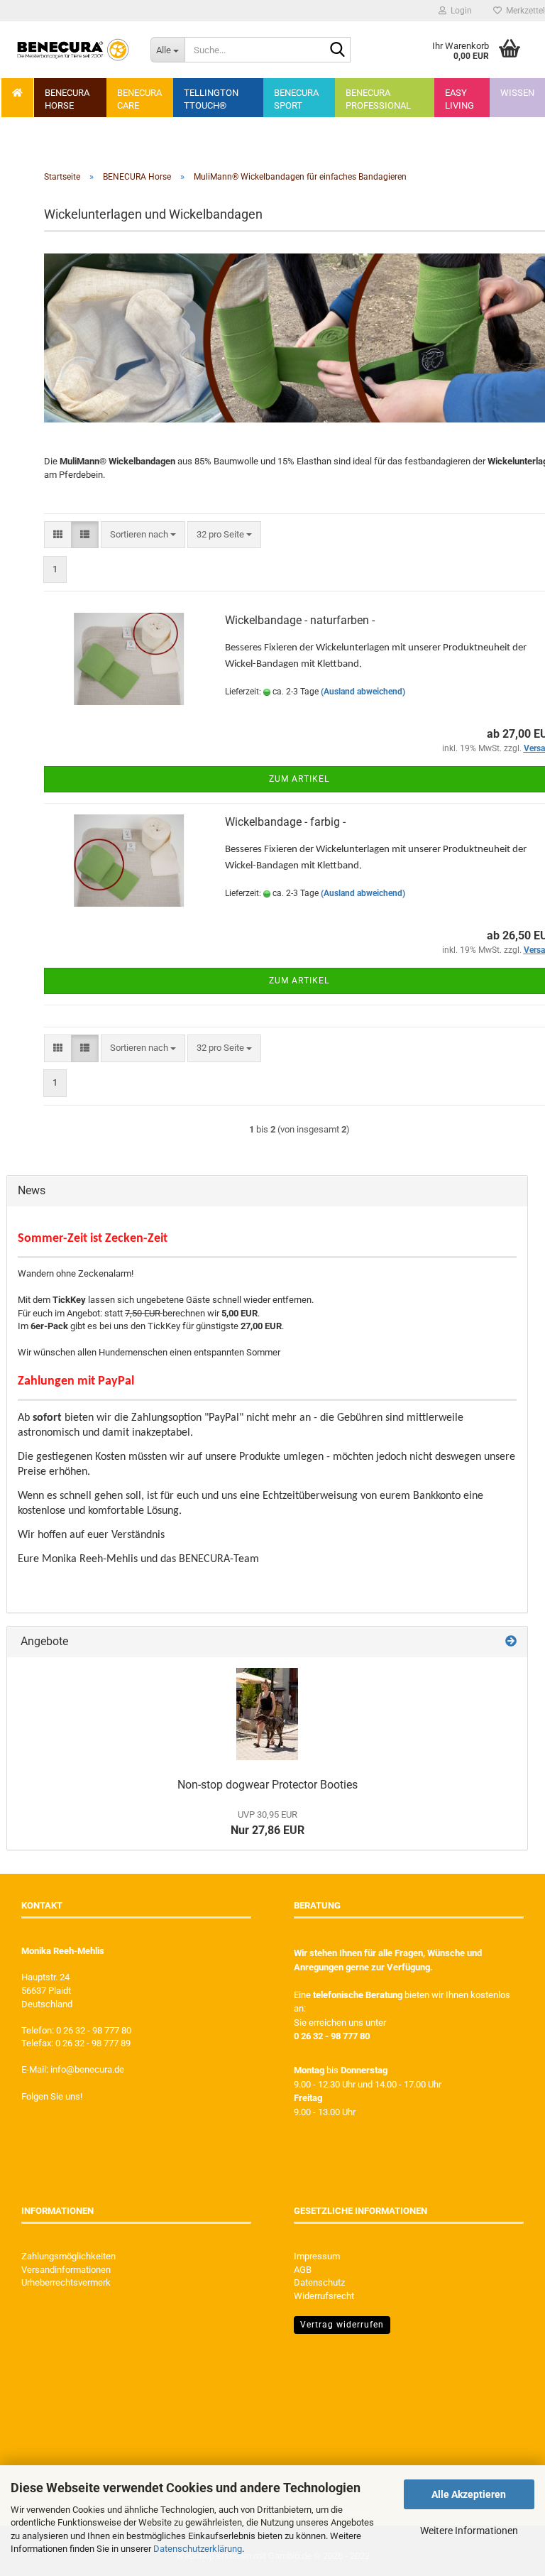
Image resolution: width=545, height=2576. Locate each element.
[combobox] (143, 535)
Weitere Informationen (469, 2531)
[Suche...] (337, 50)
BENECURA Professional (378, 99)
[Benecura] (73, 50)
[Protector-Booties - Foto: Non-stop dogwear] (267, 1714)
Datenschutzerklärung (198, 2549)
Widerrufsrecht (324, 2296)
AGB (303, 2270)
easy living (459, 99)
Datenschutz (319, 2282)
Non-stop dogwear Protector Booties (268, 1785)
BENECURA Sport (296, 99)
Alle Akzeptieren (469, 2494)
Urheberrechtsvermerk (66, 2282)
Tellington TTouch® (211, 99)
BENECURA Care (139, 99)
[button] (58, 535)
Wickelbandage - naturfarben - (300, 620)
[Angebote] (511, 1642)
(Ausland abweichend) (363, 692)
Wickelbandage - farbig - (285, 822)
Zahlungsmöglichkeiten (68, 2256)
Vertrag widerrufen (342, 2325)
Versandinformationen (66, 2270)
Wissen (517, 93)
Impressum (317, 2256)
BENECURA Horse (67, 99)
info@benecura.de (87, 2069)
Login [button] (459, 11)
